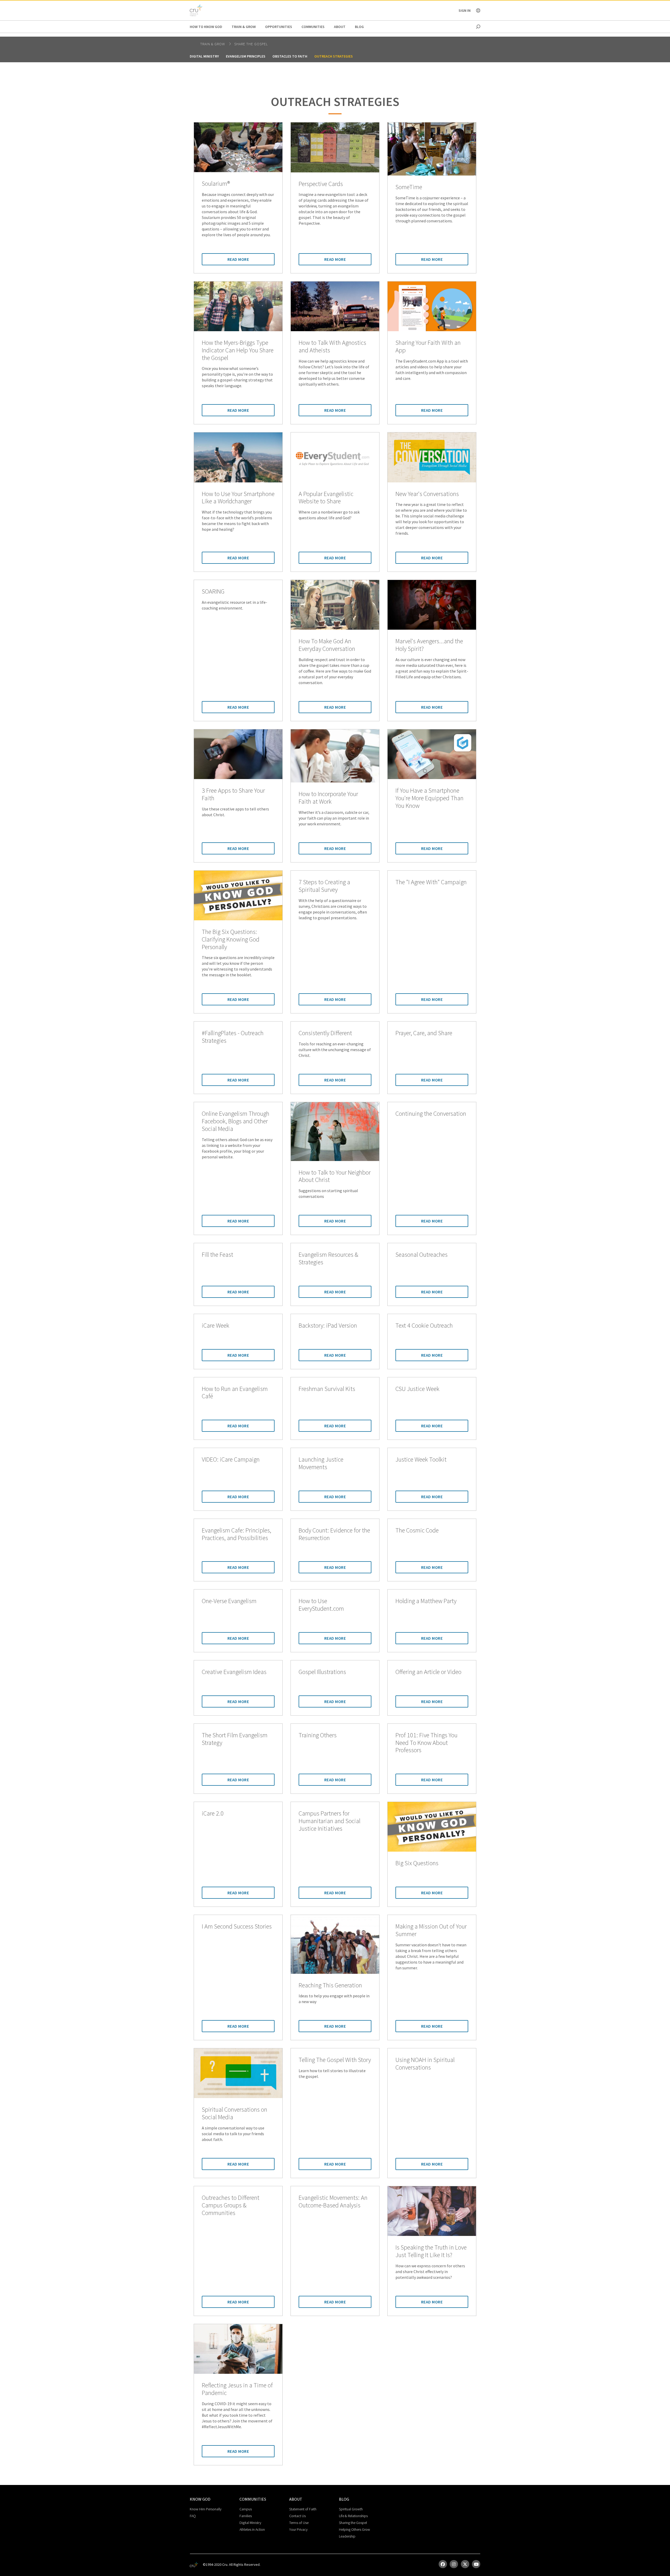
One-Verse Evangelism (229, 1601)
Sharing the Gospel (353, 2523)
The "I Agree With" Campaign (431, 882)
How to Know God (206, 27)
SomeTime (409, 187)
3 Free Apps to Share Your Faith (233, 794)
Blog (359, 27)
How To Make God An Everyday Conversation (327, 645)
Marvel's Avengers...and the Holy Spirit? (429, 645)
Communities (313, 27)
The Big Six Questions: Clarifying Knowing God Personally (231, 939)
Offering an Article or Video (428, 1672)
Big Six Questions (417, 1863)
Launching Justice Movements (321, 1463)
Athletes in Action (252, 2529)
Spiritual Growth (351, 2509)
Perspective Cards (321, 184)
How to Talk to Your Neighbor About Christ (335, 1176)
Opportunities (279, 27)
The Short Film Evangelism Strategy (235, 1739)
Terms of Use (299, 2523)
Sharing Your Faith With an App (428, 347)
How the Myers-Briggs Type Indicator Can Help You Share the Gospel (238, 350)
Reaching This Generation (330, 1985)
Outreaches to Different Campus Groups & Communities (231, 2205)
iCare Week (216, 1326)
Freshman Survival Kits (327, 1389)
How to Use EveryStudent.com (321, 1605)
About (340, 27)
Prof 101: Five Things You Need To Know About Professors (426, 1743)
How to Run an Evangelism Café (235, 1393)
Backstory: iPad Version (328, 1326)
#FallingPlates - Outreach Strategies (233, 1037)
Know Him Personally (206, 2509)
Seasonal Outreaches (421, 1255)
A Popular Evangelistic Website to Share (326, 498)
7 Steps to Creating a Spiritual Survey (324, 886)
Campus (246, 2509)
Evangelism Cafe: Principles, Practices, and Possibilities (236, 1534)
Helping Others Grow (354, 2529)
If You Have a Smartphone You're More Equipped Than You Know (429, 798)
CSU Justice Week (417, 1389)
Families (246, 2516)
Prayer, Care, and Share (424, 1033)
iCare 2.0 (213, 1814)
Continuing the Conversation (431, 1114)
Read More (238, 259)
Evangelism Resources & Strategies (328, 1259)
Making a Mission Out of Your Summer (431, 1930)
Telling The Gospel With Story (335, 2060)
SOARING (213, 592)
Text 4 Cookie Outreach (424, 1326)
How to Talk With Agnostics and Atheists (332, 347)
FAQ (193, 2516)
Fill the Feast (217, 1255)
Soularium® (216, 184)
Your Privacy (298, 2529)
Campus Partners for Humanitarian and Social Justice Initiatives (330, 1821)
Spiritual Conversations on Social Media (234, 2113)
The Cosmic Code (417, 1531)
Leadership (347, 2536)
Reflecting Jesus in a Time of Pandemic (237, 2389)
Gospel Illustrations (322, 1672)
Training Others (318, 1735)
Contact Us (297, 2516)
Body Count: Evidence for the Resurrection (334, 1534)
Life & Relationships (353, 2516)
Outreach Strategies (334, 56)
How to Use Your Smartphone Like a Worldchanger (238, 498)
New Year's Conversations (427, 494)
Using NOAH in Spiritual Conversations (425, 2064)
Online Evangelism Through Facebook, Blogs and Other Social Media (236, 1121)
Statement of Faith (303, 2509)
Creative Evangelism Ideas (234, 1672)
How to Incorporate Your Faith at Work (328, 798)
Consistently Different (325, 1033)
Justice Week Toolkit (421, 1460)
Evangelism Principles (246, 56)
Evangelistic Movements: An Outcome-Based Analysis (333, 2202)
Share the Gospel (251, 44)
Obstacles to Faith (290, 56)
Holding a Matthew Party (426, 1601)
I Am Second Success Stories (237, 1927)
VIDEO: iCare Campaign (231, 1460)
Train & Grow (244, 27)
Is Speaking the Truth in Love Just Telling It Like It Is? (431, 2251)
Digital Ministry (204, 56)
